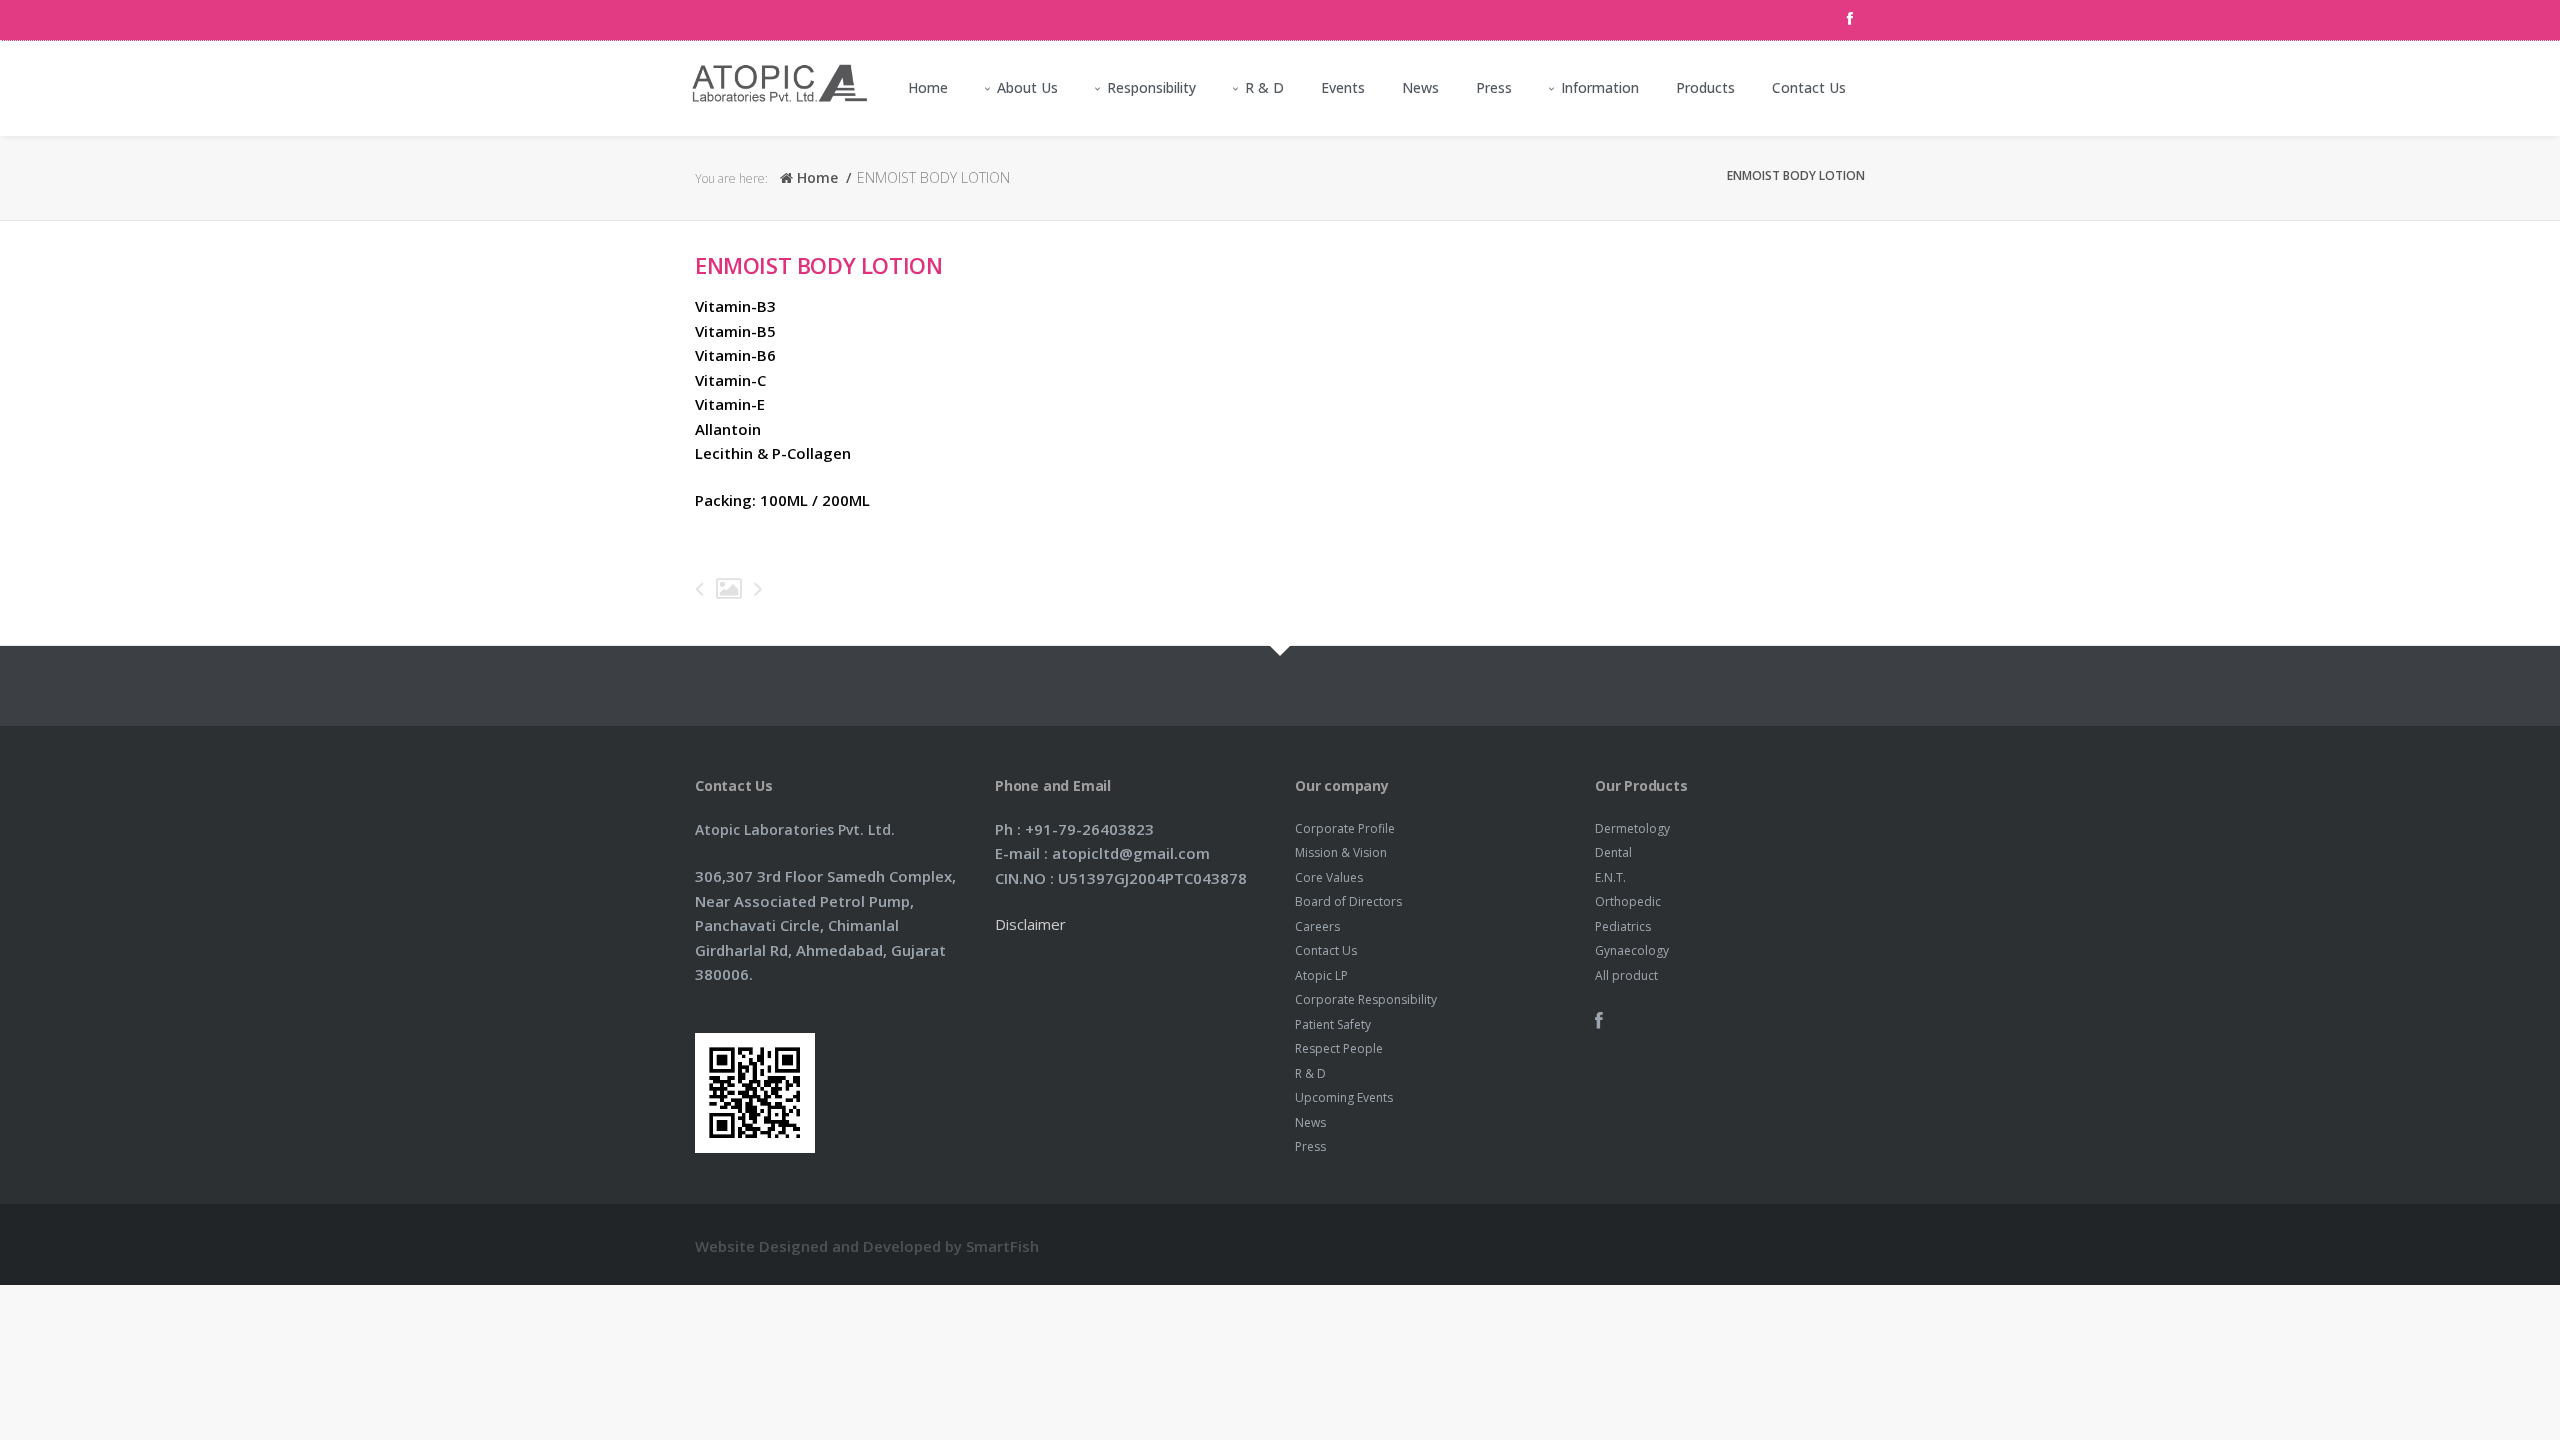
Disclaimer (1030, 924)
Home (928, 87)
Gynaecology (1632, 950)
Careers (1317, 926)
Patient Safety (1333, 1024)
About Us (1027, 87)
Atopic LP (1321, 975)
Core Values (1329, 877)
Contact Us (1809, 87)
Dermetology (1632, 828)
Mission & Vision (1341, 852)
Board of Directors (1348, 901)
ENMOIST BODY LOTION (818, 265)
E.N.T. (1610, 877)
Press (1494, 87)
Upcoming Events (1344, 1097)
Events (1343, 87)
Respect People (1339, 1048)
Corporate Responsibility (1366, 999)
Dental (1613, 852)
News (1420, 87)
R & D (1264, 87)
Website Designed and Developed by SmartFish (867, 1246)
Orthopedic (1628, 901)
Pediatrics (1623, 926)
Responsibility (1151, 87)
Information (1600, 87)
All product (1626, 975)
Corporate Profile (1345, 828)
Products (1705, 87)
